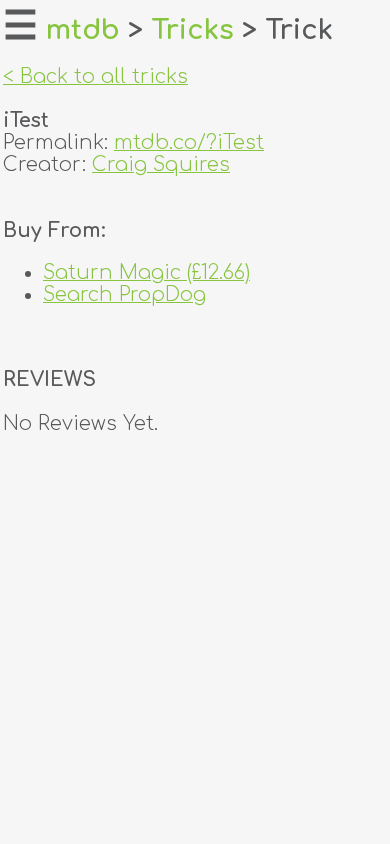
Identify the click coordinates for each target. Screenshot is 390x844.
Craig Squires (161, 165)
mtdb (83, 30)
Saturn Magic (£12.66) (146, 273)
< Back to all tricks (95, 77)
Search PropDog (124, 295)
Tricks (192, 30)
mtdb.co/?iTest (189, 143)
